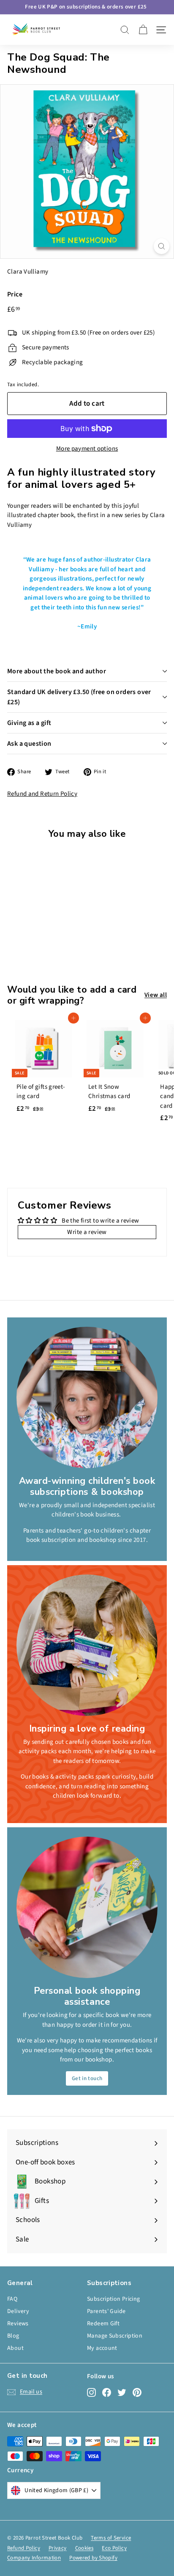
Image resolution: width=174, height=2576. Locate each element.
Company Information (34, 2558)
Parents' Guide (106, 2311)
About (15, 2348)
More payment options (87, 449)
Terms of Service (111, 2538)
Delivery (18, 2311)
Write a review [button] (87, 1232)
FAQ (12, 2299)
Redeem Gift (103, 2324)
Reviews (18, 2324)
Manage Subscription (115, 2336)
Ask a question (29, 744)
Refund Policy (24, 2548)
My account (102, 2348)
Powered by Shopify (93, 2558)
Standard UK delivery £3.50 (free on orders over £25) (79, 697)
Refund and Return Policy (42, 794)
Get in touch (87, 2078)
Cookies (84, 2548)
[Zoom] (162, 246)
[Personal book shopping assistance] (87, 1907)
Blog (13, 2336)
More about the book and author (57, 671)
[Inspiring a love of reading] (87, 1645)
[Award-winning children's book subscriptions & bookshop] (87, 1397)
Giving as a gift (29, 723)
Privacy (58, 2548)
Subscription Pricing (114, 2299)
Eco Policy (114, 2548)
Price (15, 294)
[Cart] (143, 30)
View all (156, 995)
